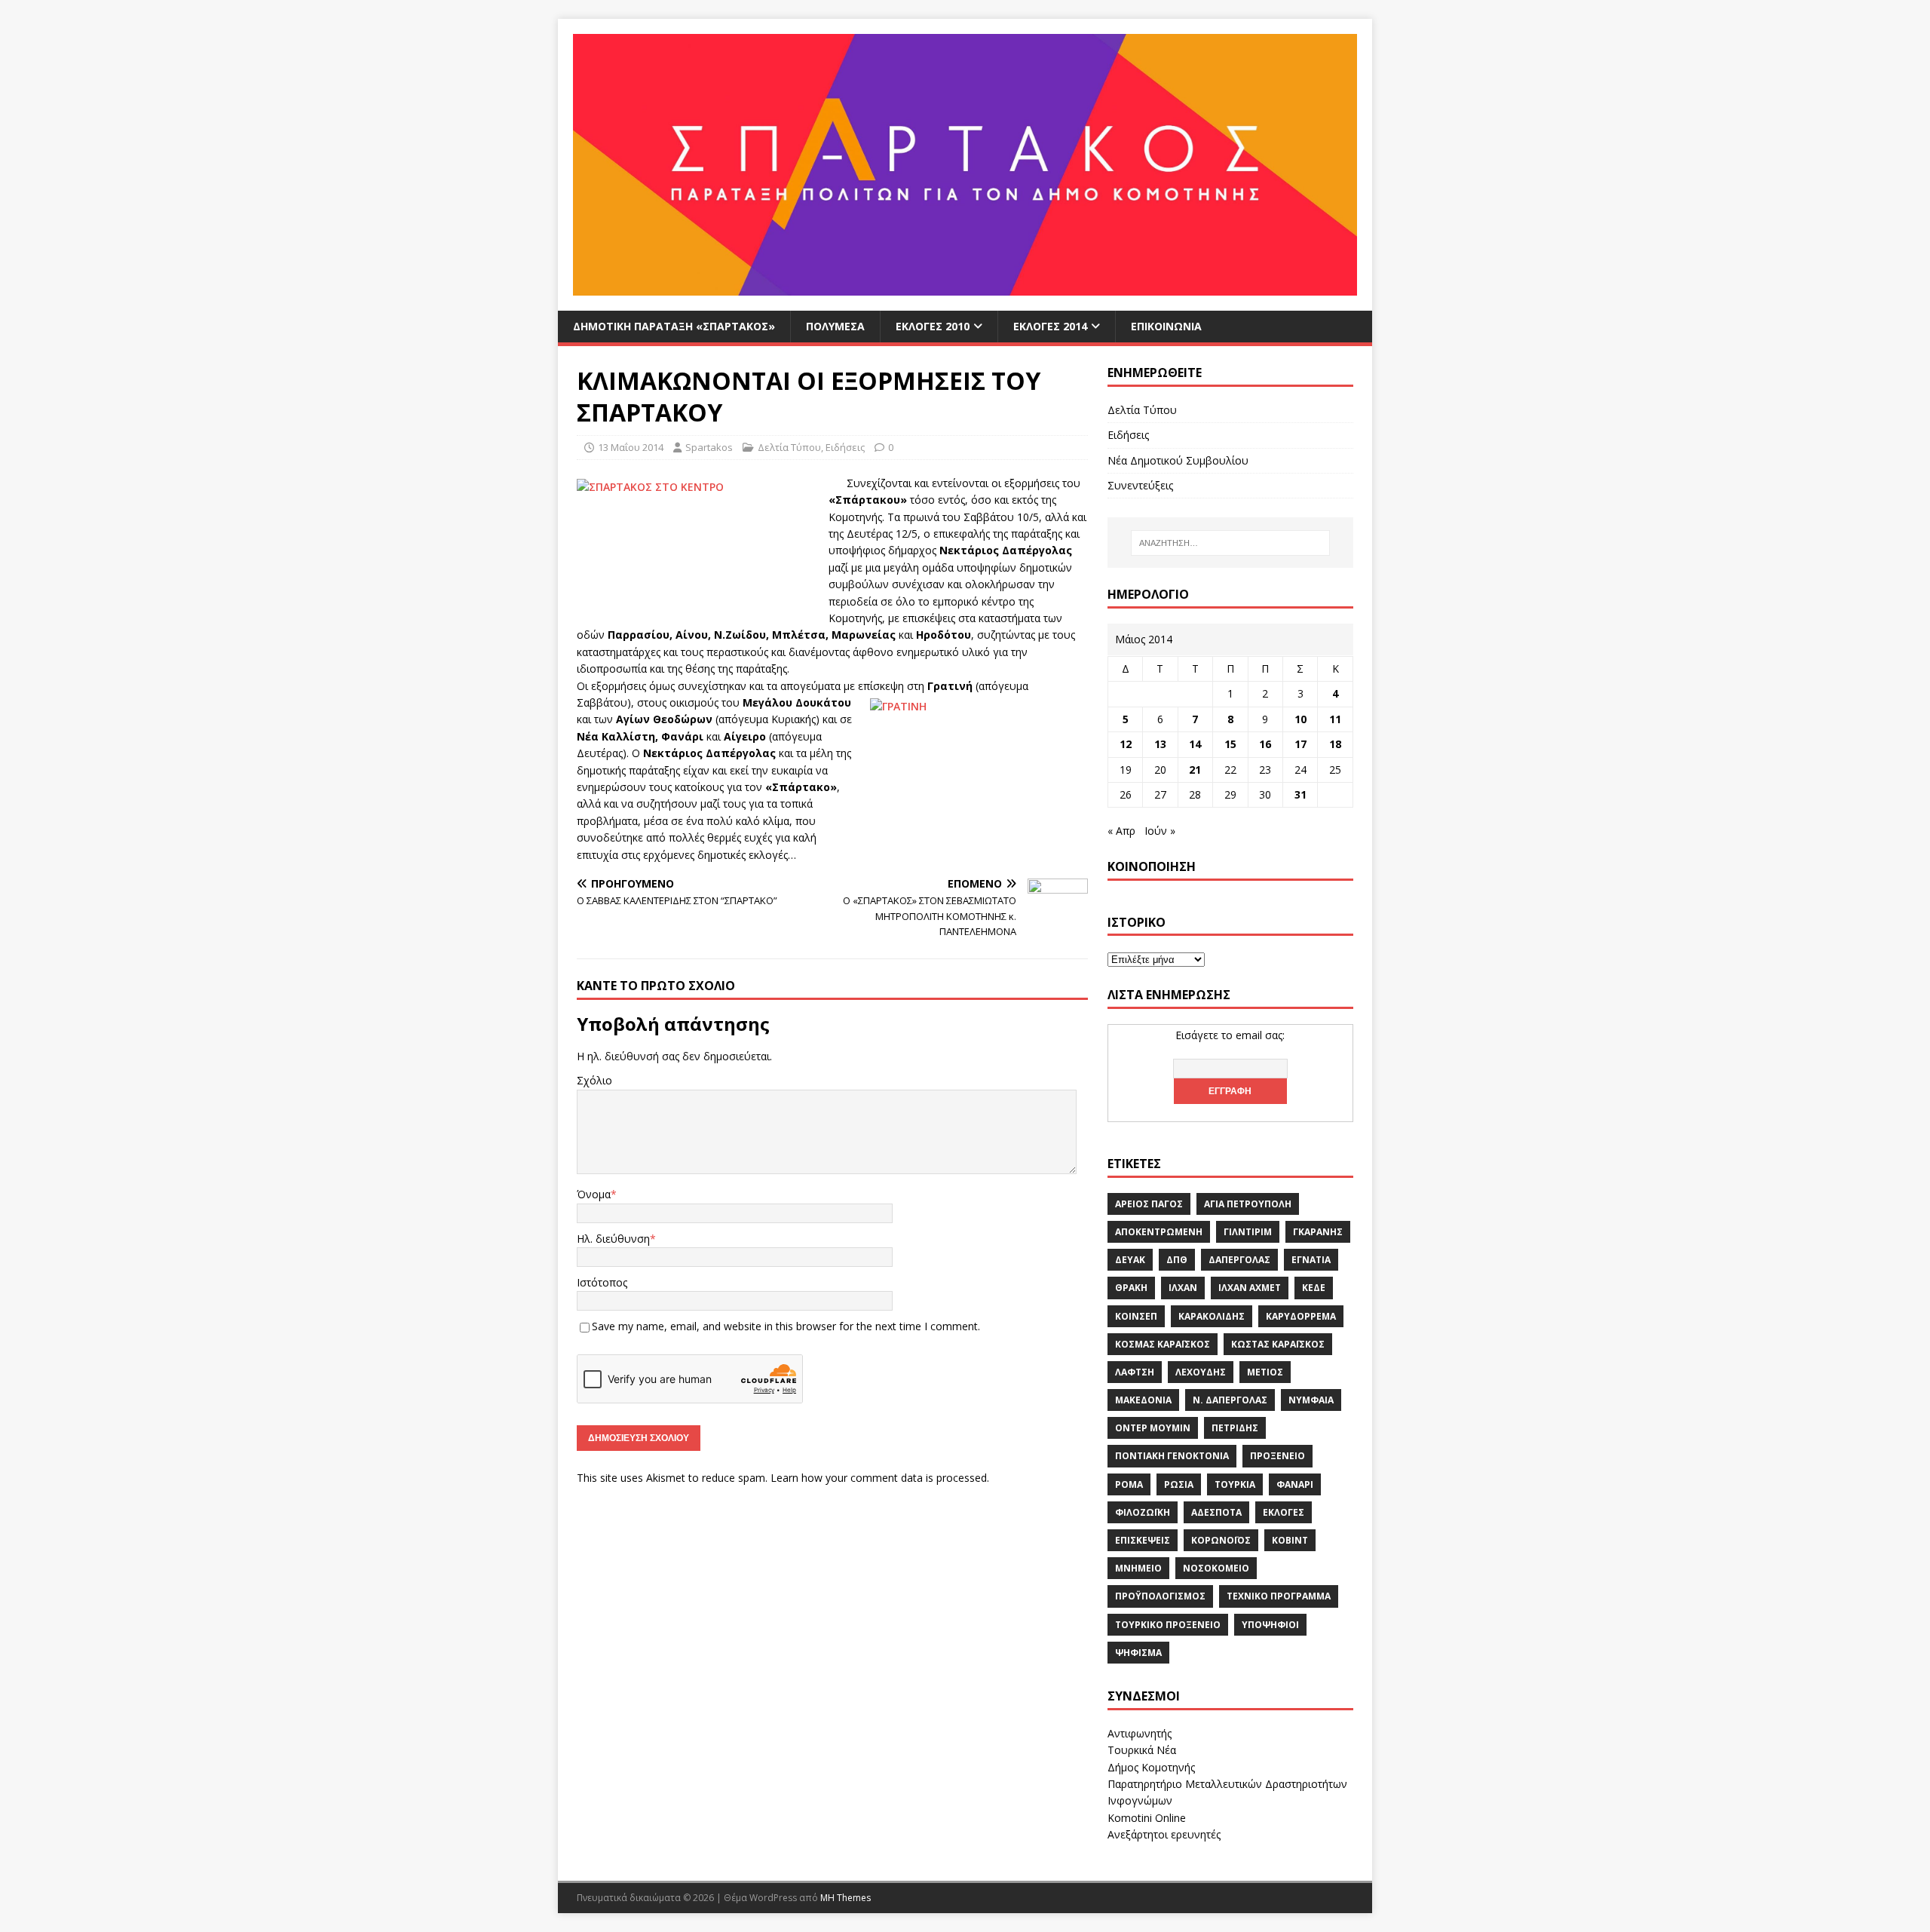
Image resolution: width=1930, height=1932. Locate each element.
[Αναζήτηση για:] (1230, 543)
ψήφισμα (1138, 1653)
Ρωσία (1179, 1484)
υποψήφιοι (1270, 1625)
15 (1230, 744)
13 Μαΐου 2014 (631, 447)
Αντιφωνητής (1140, 1733)
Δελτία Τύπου (789, 447)
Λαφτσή (1135, 1372)
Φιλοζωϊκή (1143, 1512)
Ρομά (1129, 1484)
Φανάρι (1295, 1484)
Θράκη (1131, 1288)
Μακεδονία (1143, 1400)
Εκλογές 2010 (933, 326)
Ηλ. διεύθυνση (613, 1239)
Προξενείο (1277, 1456)
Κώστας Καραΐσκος (1278, 1344)
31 (1300, 794)
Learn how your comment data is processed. (880, 1478)
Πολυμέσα (835, 326)
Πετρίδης (1235, 1428)
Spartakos (709, 447)
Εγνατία (1311, 1260)
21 (1195, 770)
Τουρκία (1235, 1484)
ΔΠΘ (1177, 1260)
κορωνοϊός (1221, 1540)
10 (1300, 719)
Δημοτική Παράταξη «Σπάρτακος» (674, 326)
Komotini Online (1147, 1818)
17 (1300, 744)
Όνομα (594, 1194)
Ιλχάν (1183, 1288)
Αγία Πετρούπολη (1248, 1204)
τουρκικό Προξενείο (1168, 1625)
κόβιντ (1290, 1540)
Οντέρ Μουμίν (1153, 1428)
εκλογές (1284, 1512)
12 (1126, 744)
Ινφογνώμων (1140, 1800)
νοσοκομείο (1216, 1568)
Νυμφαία (1311, 1400)
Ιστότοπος (602, 1282)
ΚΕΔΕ (1314, 1288)
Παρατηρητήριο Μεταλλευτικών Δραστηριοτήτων (1227, 1784)
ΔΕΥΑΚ (1130, 1260)
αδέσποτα (1216, 1512)
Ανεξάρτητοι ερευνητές (1164, 1834)
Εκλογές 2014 (1050, 326)
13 (1160, 744)
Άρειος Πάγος (1149, 1204)
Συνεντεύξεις (1140, 485)
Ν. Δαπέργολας (1230, 1400)
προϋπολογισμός (1160, 1596)
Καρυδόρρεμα (1301, 1316)
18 (1335, 744)
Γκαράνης (1318, 1232)
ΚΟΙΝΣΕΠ (1136, 1316)
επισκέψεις (1143, 1540)
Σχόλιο (594, 1080)
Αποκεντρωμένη (1159, 1232)
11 (1335, 719)
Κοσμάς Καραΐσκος (1163, 1344)
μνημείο (1138, 1568)
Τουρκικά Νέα (1142, 1750)
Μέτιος (1265, 1372)
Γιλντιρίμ (1248, 1232)
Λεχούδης (1201, 1372)
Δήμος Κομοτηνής (1151, 1767)
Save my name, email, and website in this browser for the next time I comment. (786, 1326)
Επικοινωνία (1166, 326)
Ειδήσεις (845, 447)
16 (1265, 744)
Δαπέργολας (1239, 1260)
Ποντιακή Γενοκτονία (1172, 1456)
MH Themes (846, 1898)
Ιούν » (1160, 831)
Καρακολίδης (1212, 1316)
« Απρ (1121, 831)
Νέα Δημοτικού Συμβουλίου (1178, 460)
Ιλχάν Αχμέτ (1250, 1288)
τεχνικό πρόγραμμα (1279, 1596)
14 (1195, 744)
